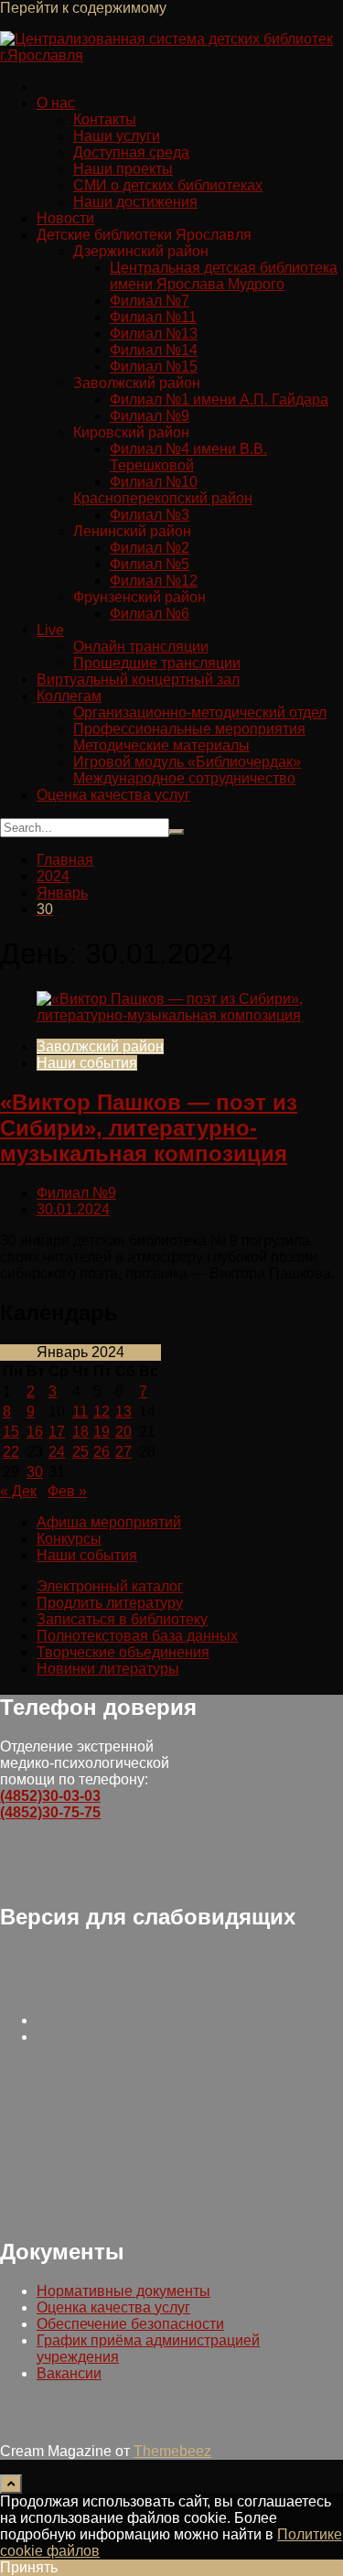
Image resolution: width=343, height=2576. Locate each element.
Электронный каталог (110, 1586)
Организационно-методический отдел (200, 712)
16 (35, 1432)
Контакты (105, 119)
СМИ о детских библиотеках (168, 185)
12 (102, 1412)
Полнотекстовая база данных (137, 1636)
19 (102, 1432)
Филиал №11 (153, 317)
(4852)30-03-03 (50, 1796)
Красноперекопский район (163, 498)
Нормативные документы (123, 2291)
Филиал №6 (150, 614)
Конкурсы (69, 1539)
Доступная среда (131, 152)
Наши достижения (135, 202)
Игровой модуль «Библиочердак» (187, 762)
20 (123, 1432)
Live (50, 630)
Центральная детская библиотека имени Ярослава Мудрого (224, 276)
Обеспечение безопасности (130, 2324)
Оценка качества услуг (113, 795)
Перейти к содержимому (83, 8)
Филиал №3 (150, 515)
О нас (56, 103)
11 (80, 1412)
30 (35, 1472)
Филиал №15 (154, 366)
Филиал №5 (150, 564)
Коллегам (69, 696)
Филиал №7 (150, 301)
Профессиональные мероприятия (189, 729)
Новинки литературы (108, 1669)
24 (57, 1452)
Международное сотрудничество (184, 778)
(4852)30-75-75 (50, 1812)
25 (80, 1452)
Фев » (67, 1491)
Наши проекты (123, 169)
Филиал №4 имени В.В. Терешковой (188, 457)
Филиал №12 (154, 581)
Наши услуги (117, 136)
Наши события (87, 1063)
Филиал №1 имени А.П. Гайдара (219, 399)
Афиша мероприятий (109, 1522)
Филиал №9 (150, 416)
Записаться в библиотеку (122, 1619)
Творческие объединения (123, 1652)
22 (11, 1452)
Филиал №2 (150, 548)
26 (102, 1452)
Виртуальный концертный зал (138, 679)
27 (123, 1452)
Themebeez (172, 2451)
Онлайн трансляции (141, 647)
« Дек (18, 1491)
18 (80, 1432)
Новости (65, 218)
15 (11, 1432)
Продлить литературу (110, 1603)
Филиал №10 (154, 482)
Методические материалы (161, 745)
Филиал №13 (154, 334)
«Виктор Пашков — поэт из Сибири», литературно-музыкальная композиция (149, 1128)
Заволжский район (100, 1046)
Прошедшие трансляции (157, 663)
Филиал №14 (154, 350)
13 (123, 1412)
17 (57, 1432)
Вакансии (69, 2373)
